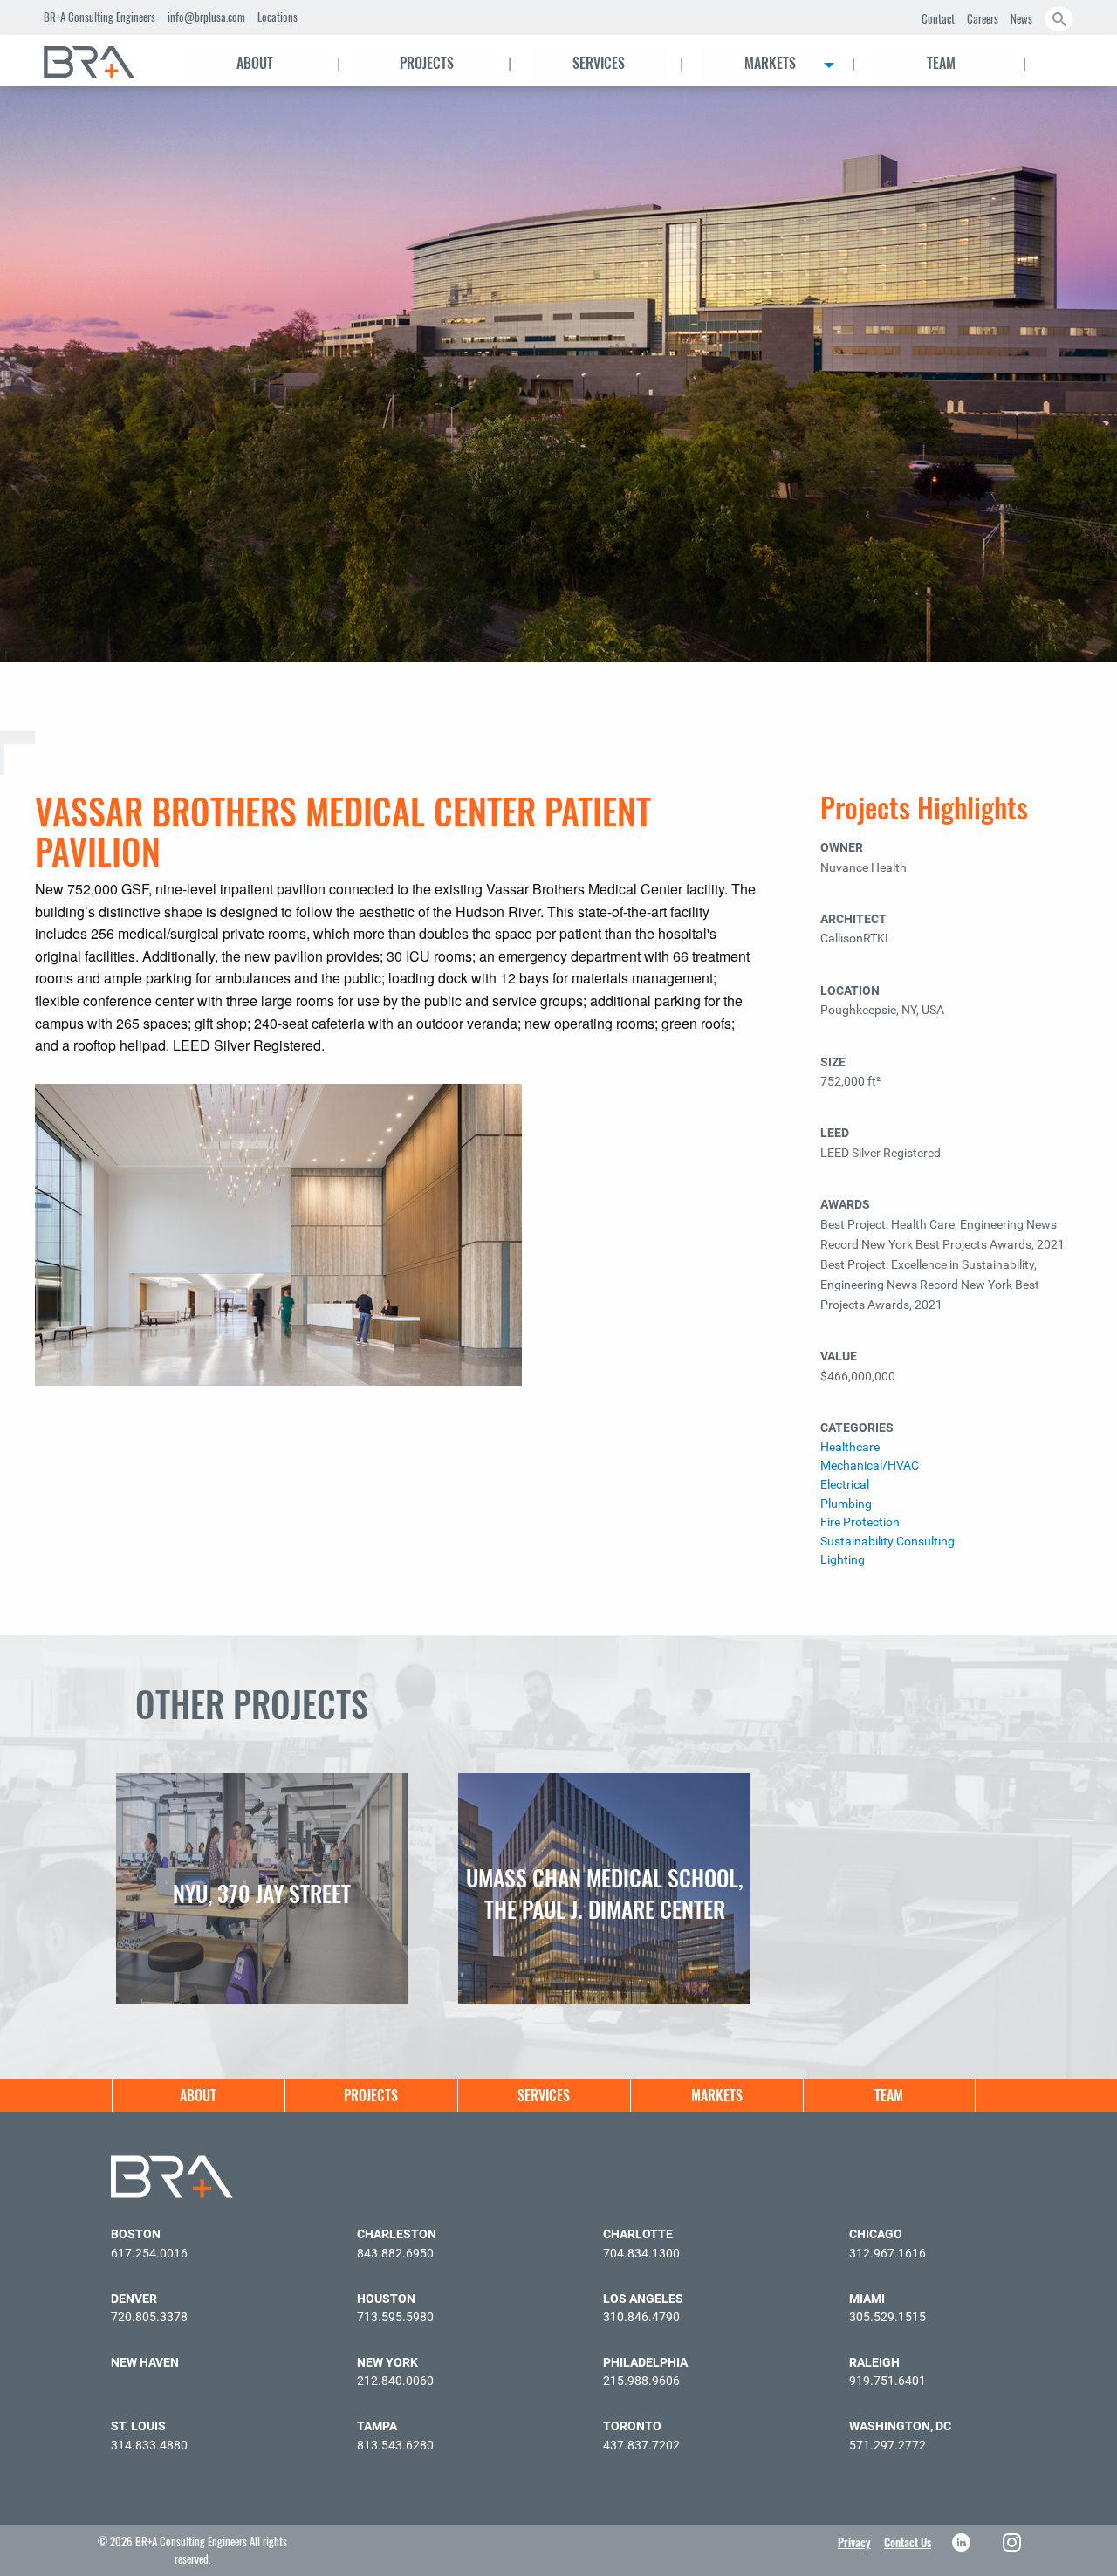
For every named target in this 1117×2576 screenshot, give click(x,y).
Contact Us (908, 2542)
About (255, 63)
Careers (983, 18)
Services (599, 63)
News (1021, 18)
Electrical (845, 1485)
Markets (770, 63)
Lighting (843, 1560)
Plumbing (846, 1504)
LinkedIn (963, 2542)
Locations (278, 17)
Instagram (1014, 2542)
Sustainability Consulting (887, 1541)
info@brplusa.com (206, 17)
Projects (427, 63)
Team (941, 63)
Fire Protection (860, 1522)
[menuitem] (105, 62)
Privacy (854, 2542)
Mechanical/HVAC (870, 1466)
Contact (938, 18)
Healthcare (850, 1447)
